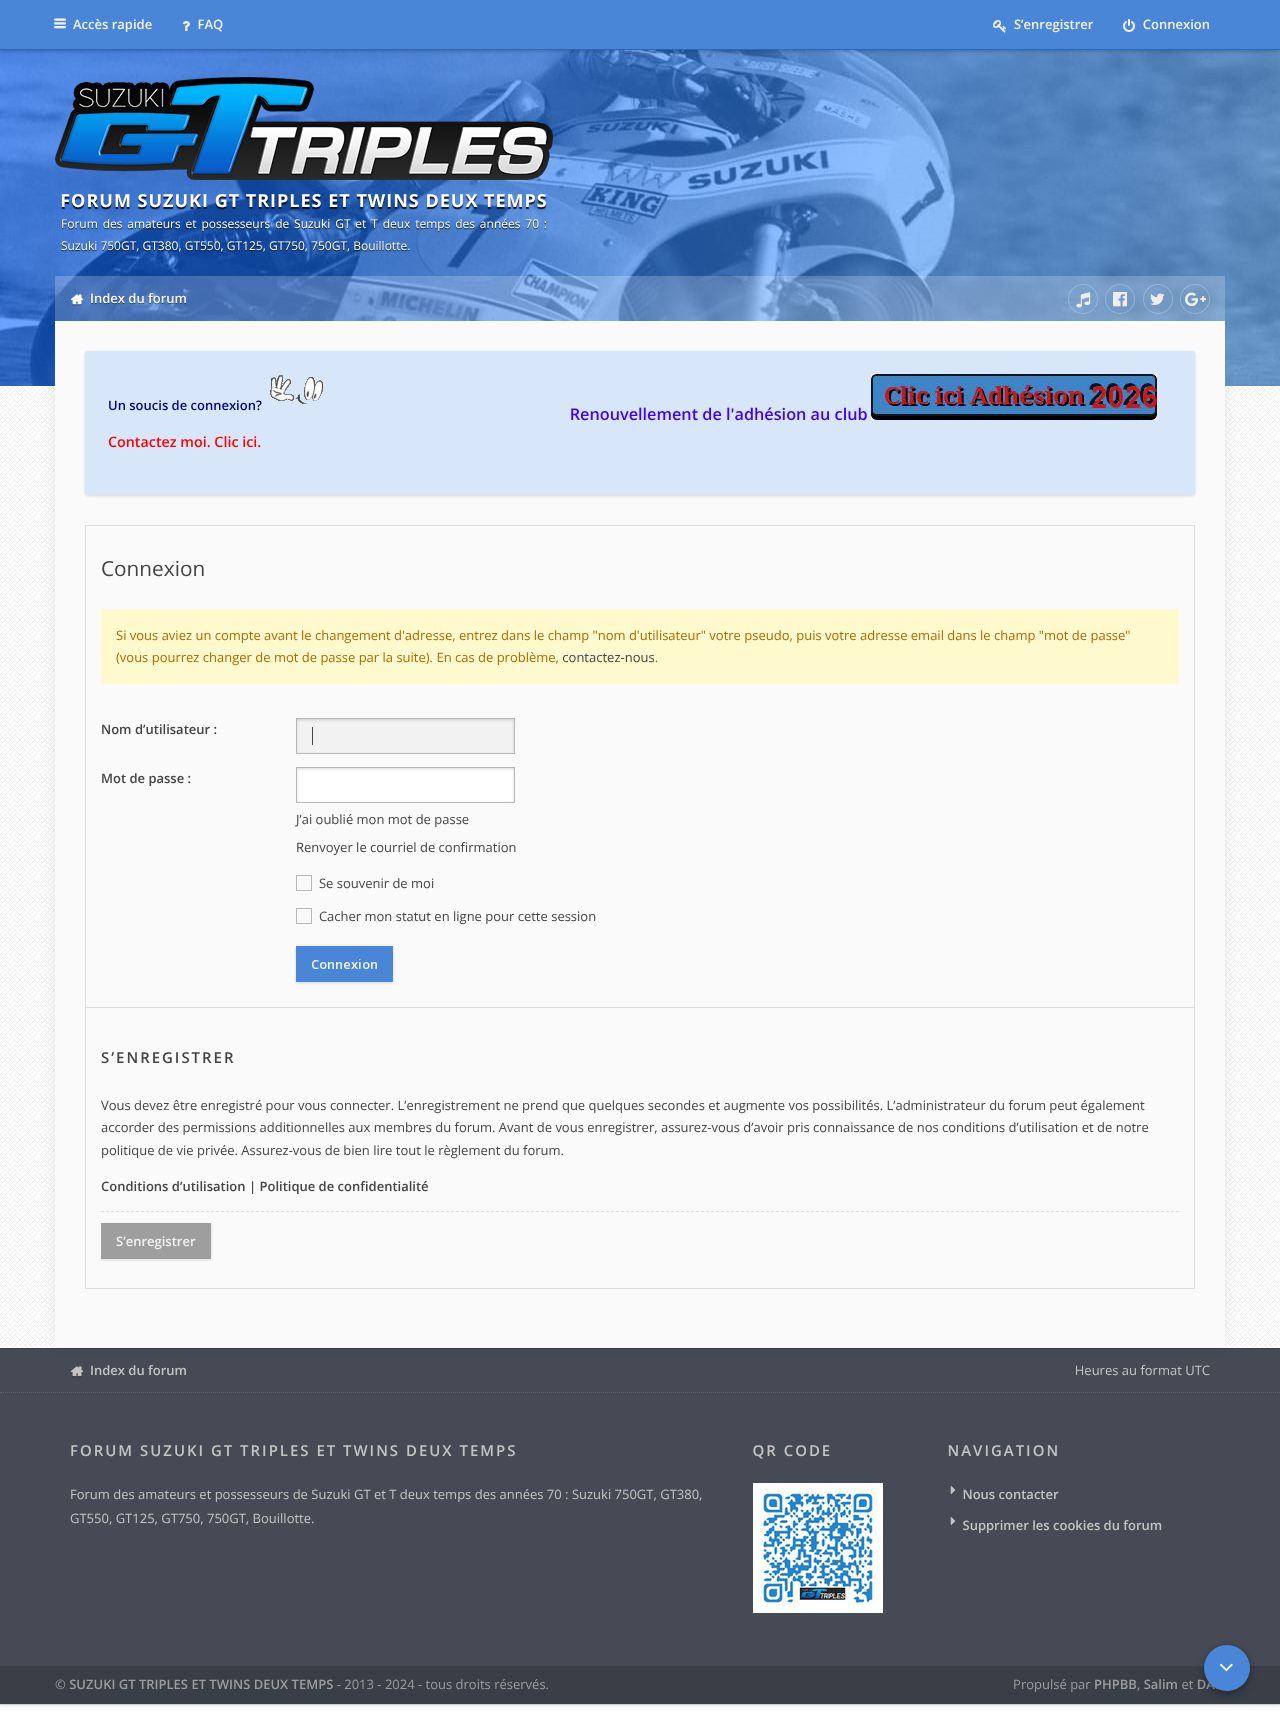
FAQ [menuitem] (208, 24)
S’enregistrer (156, 1241)
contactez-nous (608, 657)
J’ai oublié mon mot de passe (382, 819)
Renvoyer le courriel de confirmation (406, 847)
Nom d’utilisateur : (159, 729)
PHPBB (1115, 1684)
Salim (1161, 1684)
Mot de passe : (146, 778)
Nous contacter (1011, 1494)
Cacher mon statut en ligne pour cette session (456, 916)
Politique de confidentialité (343, 1186)
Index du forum (138, 1370)
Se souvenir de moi (375, 883)
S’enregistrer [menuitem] (1052, 24)
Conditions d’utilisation (173, 1186)
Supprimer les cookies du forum (1063, 1525)
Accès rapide (112, 24)
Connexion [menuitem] (1174, 24)
